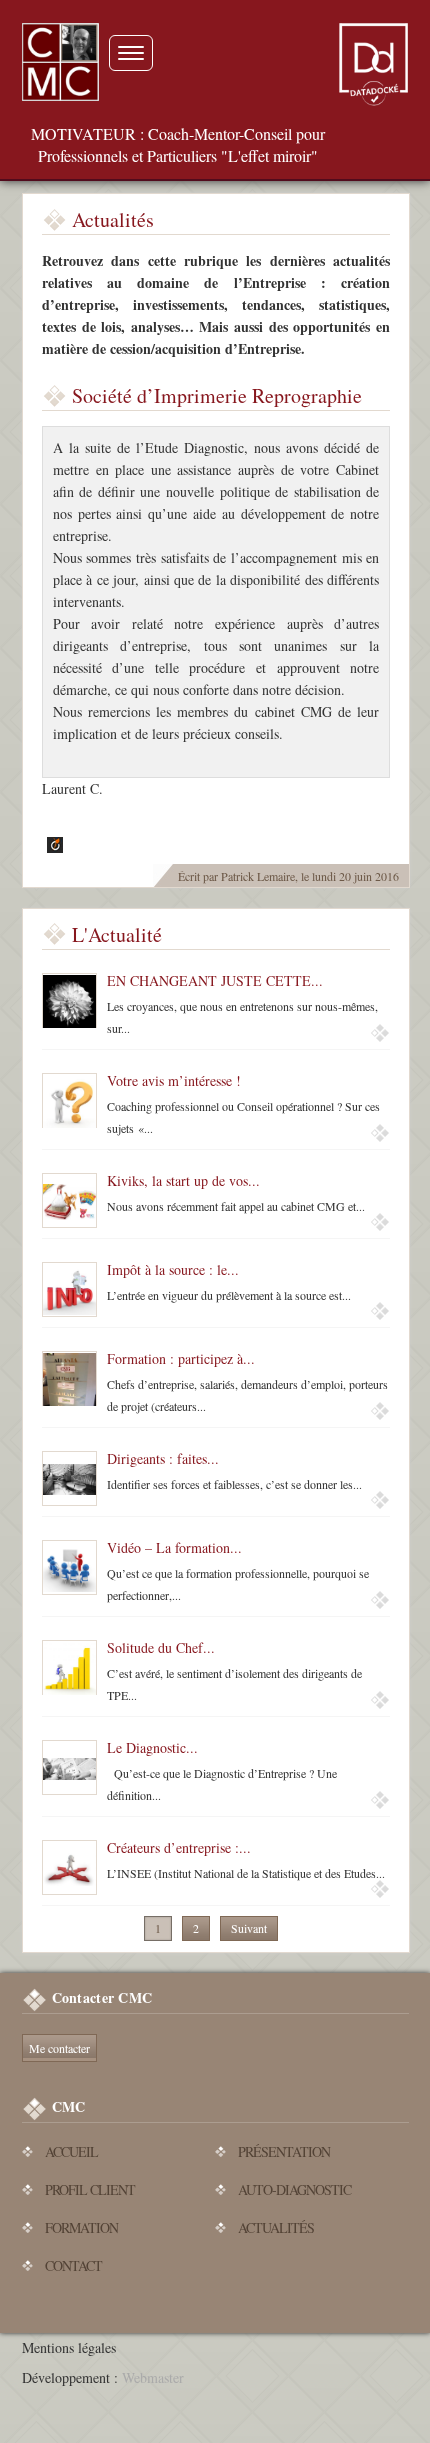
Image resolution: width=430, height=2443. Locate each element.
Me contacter (59, 2048)
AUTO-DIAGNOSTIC (294, 2189)
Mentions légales (69, 2347)
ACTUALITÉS (276, 2227)
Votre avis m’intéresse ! (174, 1080)
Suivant (249, 1928)
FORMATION (81, 2227)
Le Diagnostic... (152, 1747)
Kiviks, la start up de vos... (183, 1180)
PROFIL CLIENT (90, 2189)
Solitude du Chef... (161, 1647)
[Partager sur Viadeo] (52, 844)
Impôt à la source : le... (173, 1269)
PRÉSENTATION (284, 2151)
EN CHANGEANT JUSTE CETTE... (215, 980)
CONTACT (73, 2265)
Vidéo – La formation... (174, 1547)
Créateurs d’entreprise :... (179, 1847)
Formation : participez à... (181, 1358)
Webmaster (153, 2377)
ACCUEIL (71, 2151)
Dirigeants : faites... (163, 1458)
